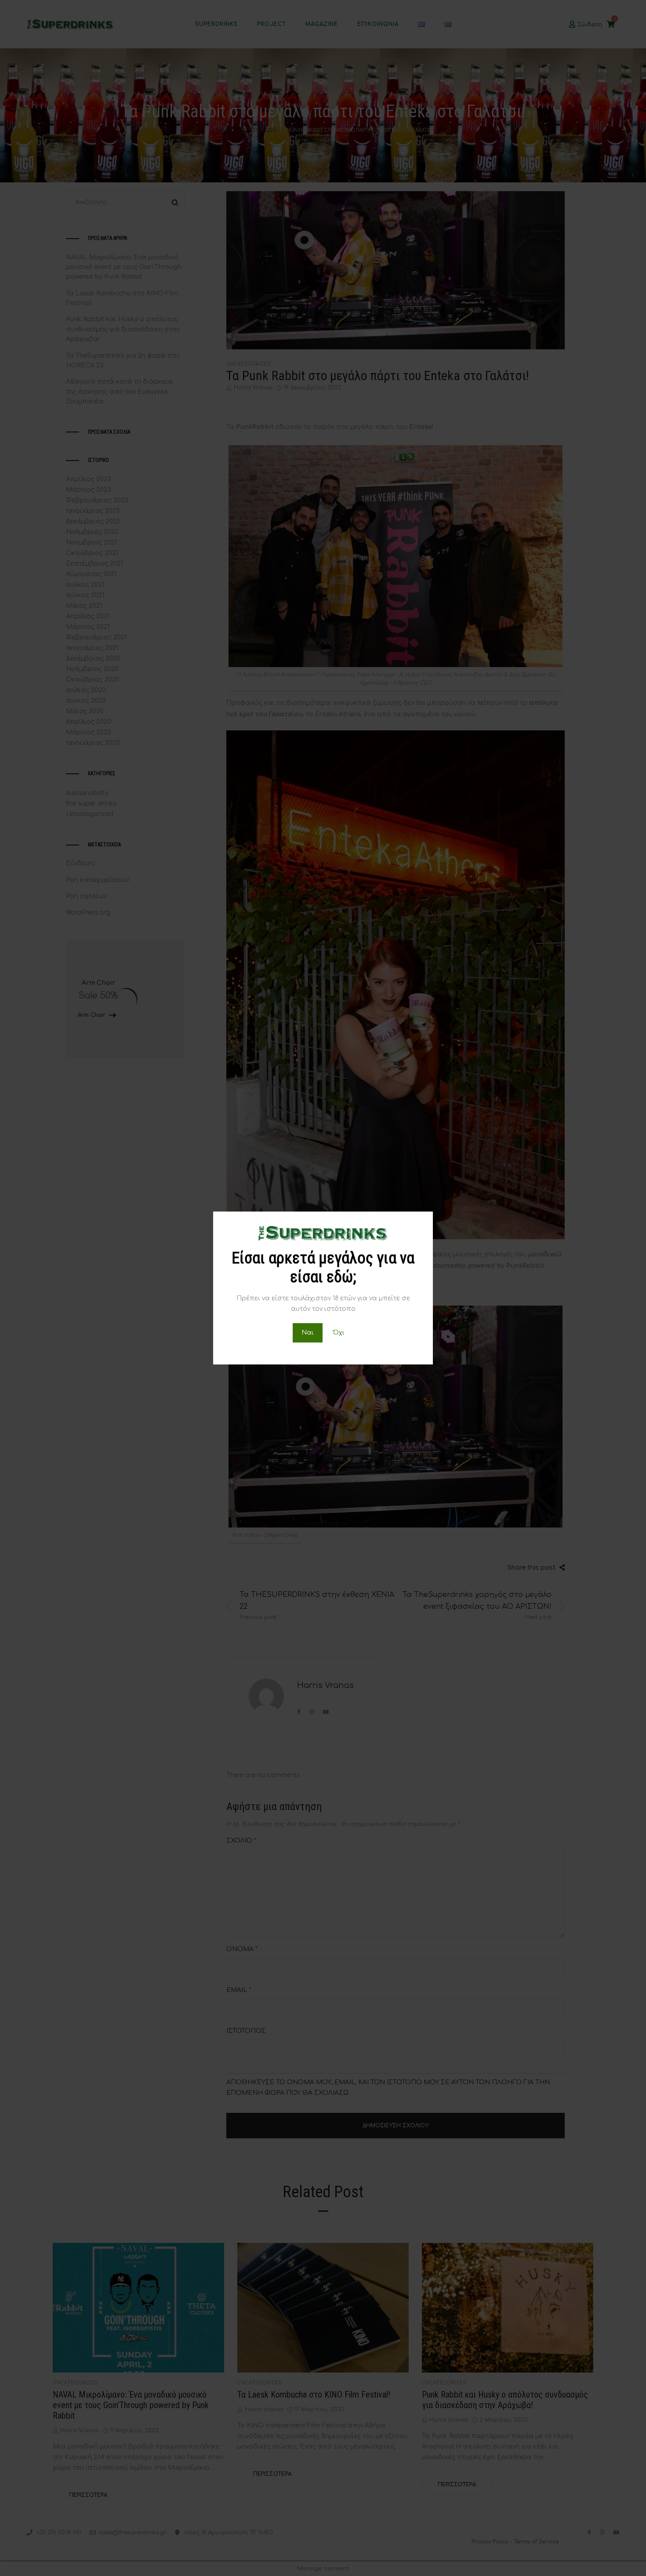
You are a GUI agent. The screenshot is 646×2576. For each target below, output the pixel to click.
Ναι (308, 1333)
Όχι (339, 1333)
